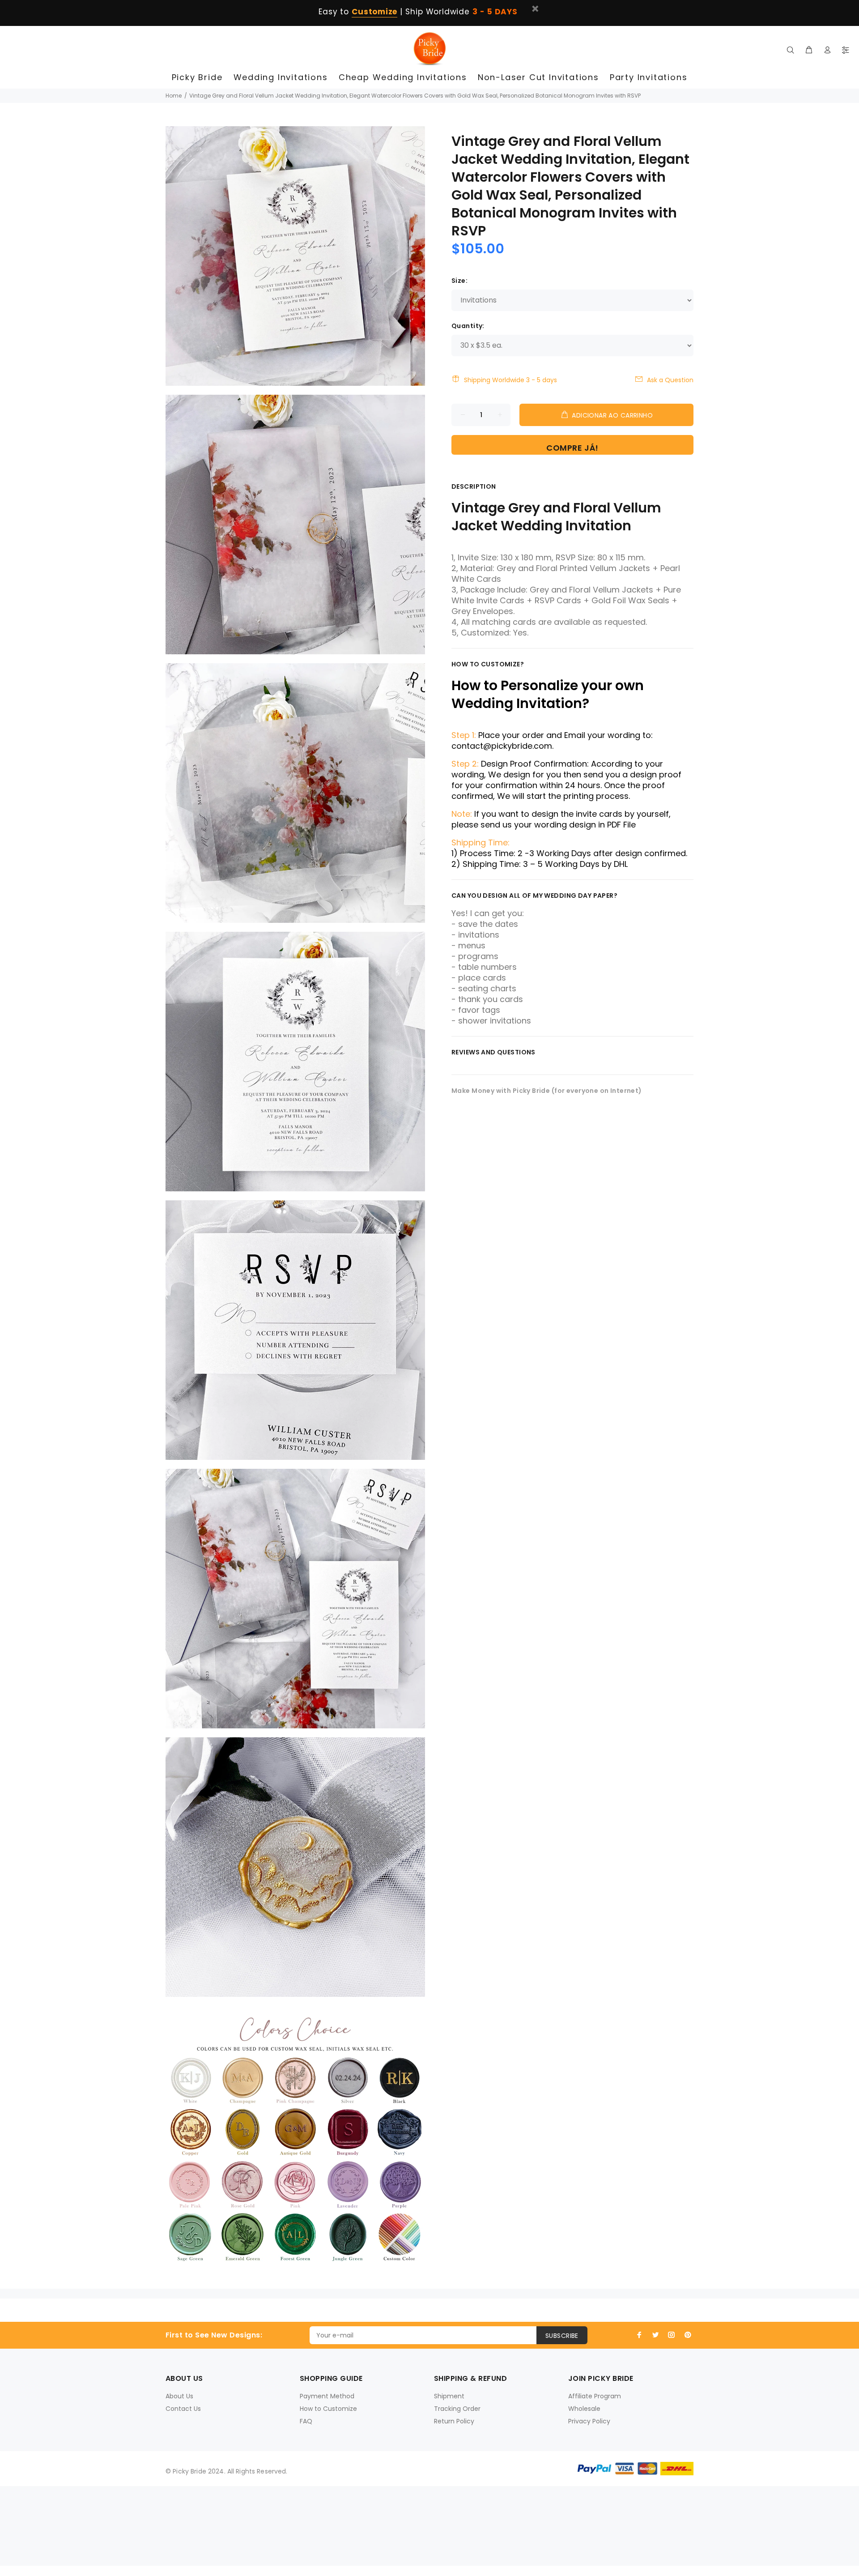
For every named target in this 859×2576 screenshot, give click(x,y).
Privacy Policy (589, 2421)
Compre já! (572, 448)
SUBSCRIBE (562, 2336)
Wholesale (584, 2409)
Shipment (449, 2396)
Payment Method (327, 2396)
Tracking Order (457, 2409)
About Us (179, 2396)
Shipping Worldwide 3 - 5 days (510, 380)
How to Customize (328, 2409)
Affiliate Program (595, 2396)
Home (174, 96)
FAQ (306, 2421)
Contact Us (183, 2409)
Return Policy (454, 2421)
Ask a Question (670, 380)
